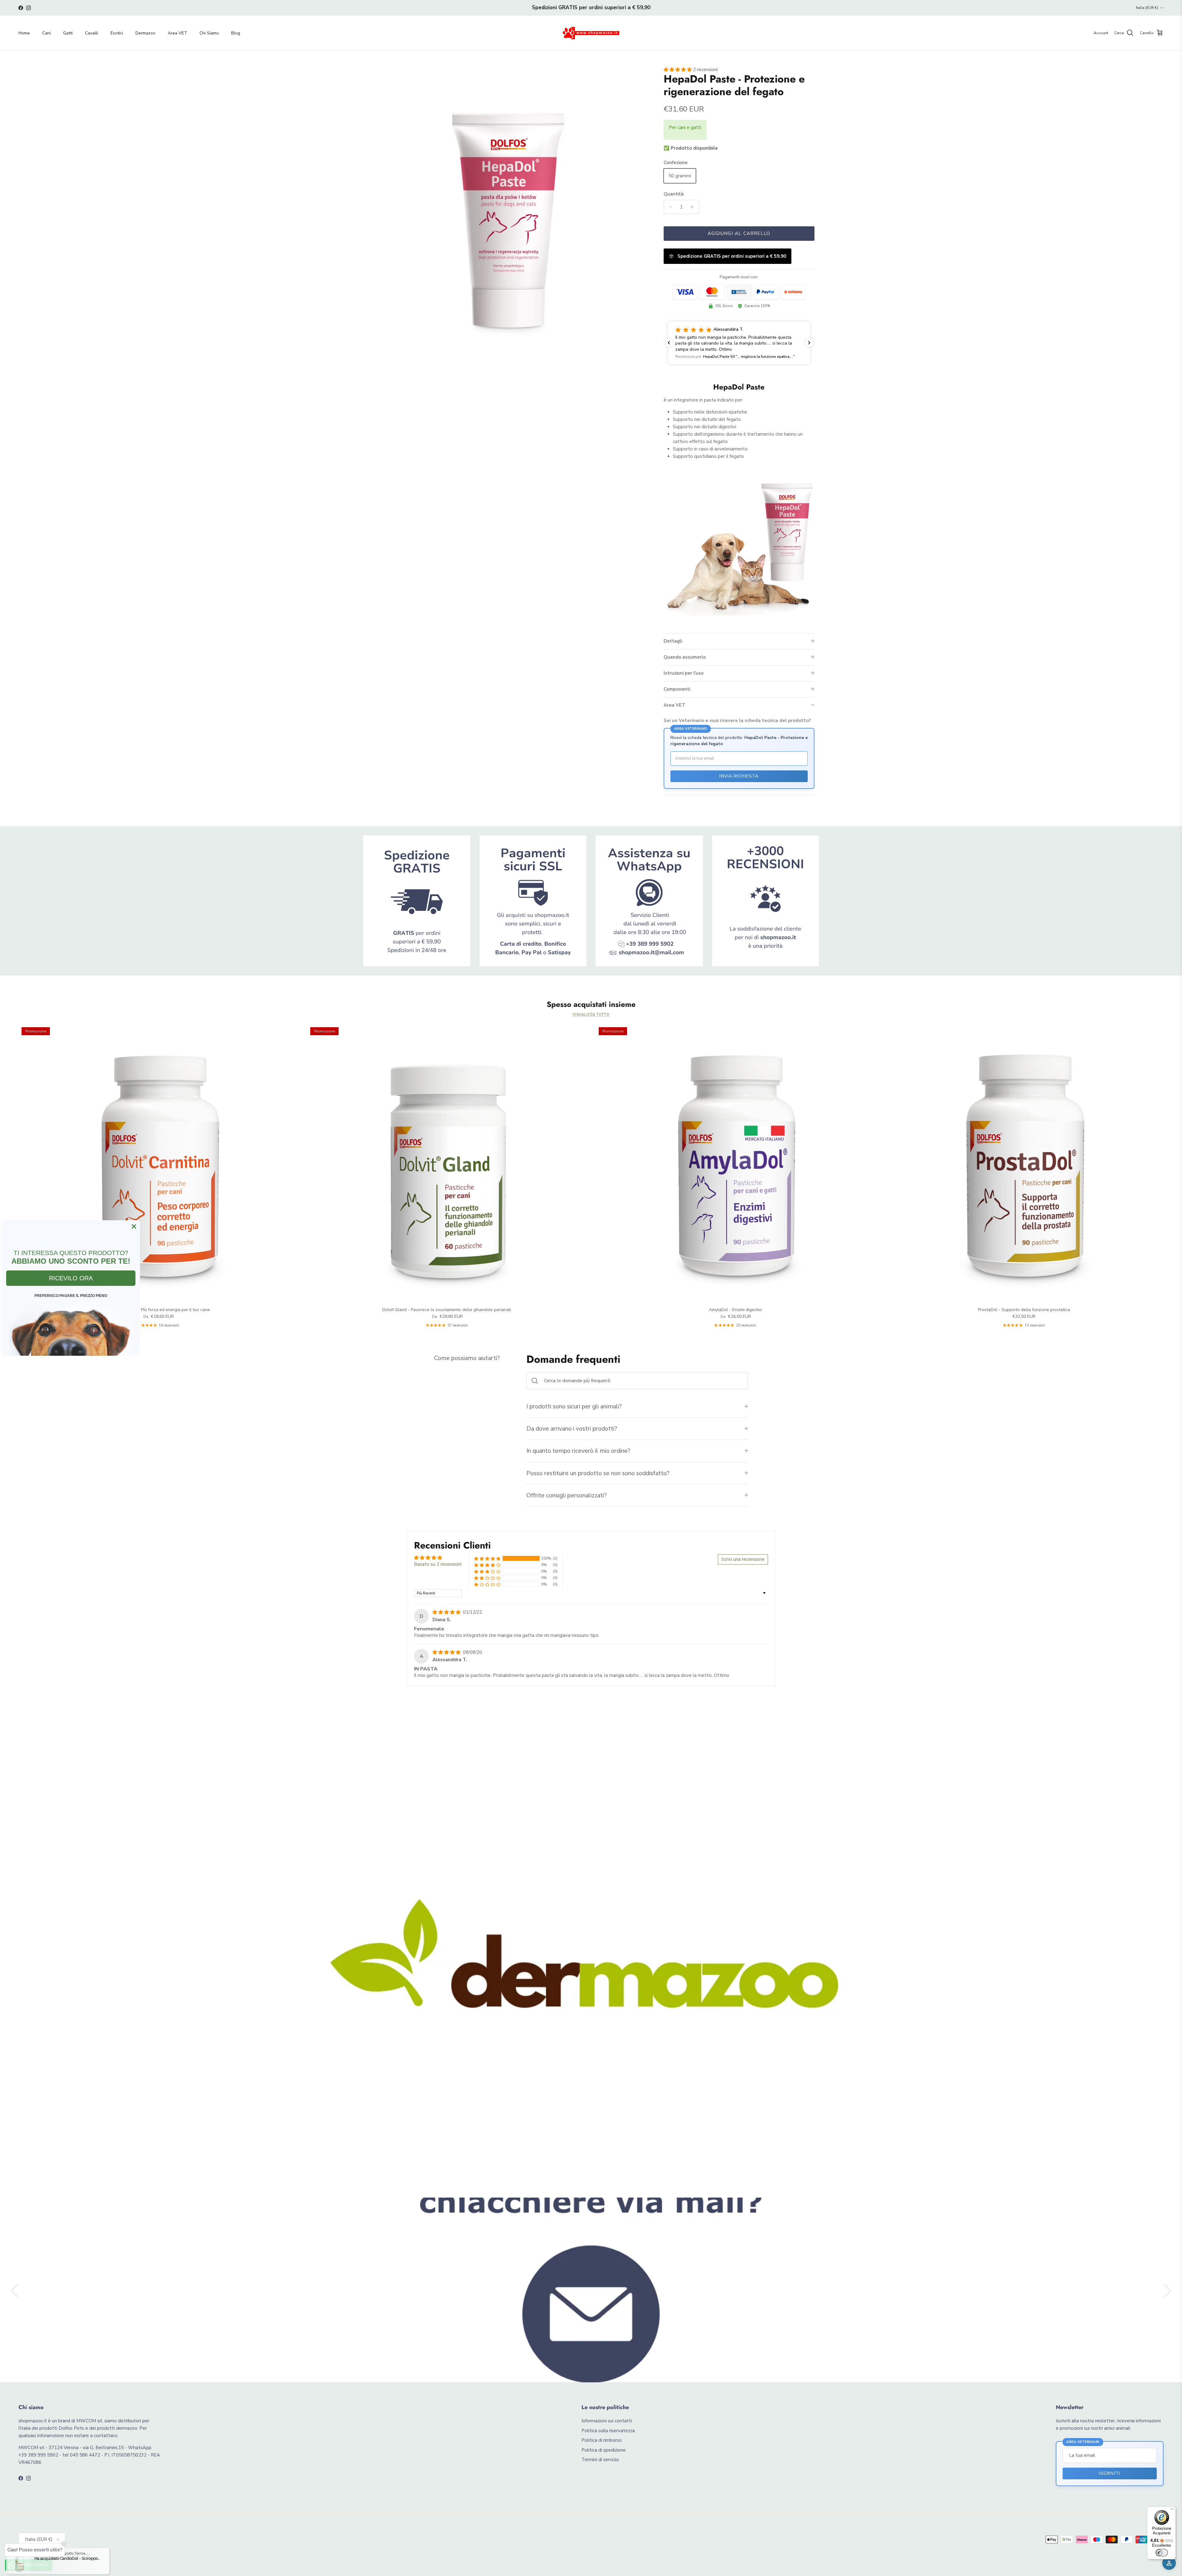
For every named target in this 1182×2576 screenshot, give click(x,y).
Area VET (177, 33)
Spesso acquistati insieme (591, 1005)
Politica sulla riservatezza (608, 2431)
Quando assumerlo (685, 657)
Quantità (674, 194)
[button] (678, 70)
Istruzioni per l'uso (684, 673)
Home (24, 33)
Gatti (68, 33)
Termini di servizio (600, 2460)
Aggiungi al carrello (739, 233)
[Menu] (1172, 2510)
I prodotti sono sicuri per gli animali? (574, 1406)
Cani (46, 33)
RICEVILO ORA (71, 1278)
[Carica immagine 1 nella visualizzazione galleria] (509, 208)
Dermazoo (145, 33)
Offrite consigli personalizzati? (567, 1495)
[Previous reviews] (669, 343)
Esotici (117, 33)
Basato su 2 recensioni (438, 1564)
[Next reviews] (809, 343)
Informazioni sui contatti (607, 2421)
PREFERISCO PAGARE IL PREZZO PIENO (71, 1296)
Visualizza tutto (591, 1015)
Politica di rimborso (602, 2440)
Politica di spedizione (604, 2450)
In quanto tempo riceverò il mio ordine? (578, 1451)
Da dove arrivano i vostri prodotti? (572, 1429)
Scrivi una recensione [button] (743, 1559)
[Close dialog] (134, 1226)
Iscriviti (1110, 2473)
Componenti (677, 689)
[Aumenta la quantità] (694, 207)
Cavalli (92, 33)
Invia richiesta (739, 776)
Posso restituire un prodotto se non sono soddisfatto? (598, 1473)
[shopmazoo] (591, 33)
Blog (236, 33)
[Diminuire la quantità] (669, 207)
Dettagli (673, 641)
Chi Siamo (209, 33)
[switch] (1162, 2553)
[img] (447, 1612)
